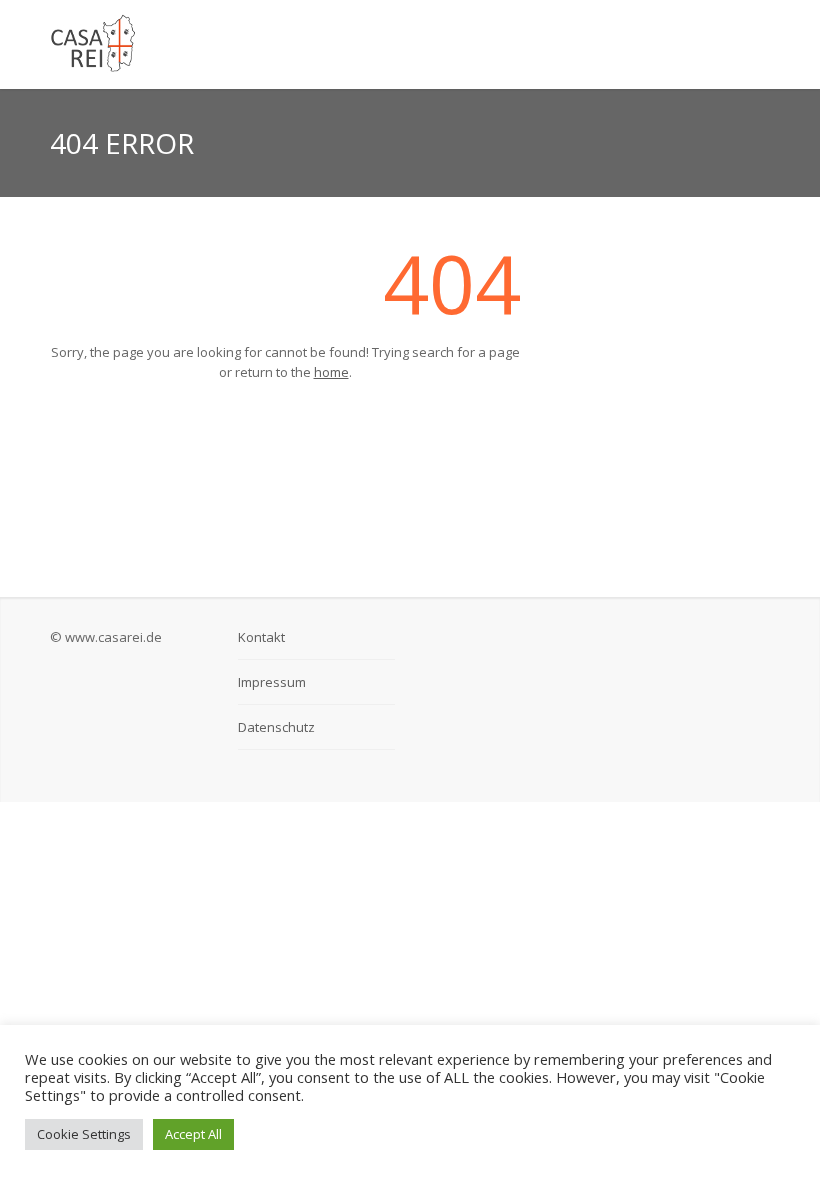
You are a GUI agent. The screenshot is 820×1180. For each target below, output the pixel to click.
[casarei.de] (285, 44)
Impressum (272, 682)
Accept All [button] (193, 1134)
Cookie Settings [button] (84, 1134)
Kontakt (261, 637)
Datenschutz (276, 727)
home (331, 372)
